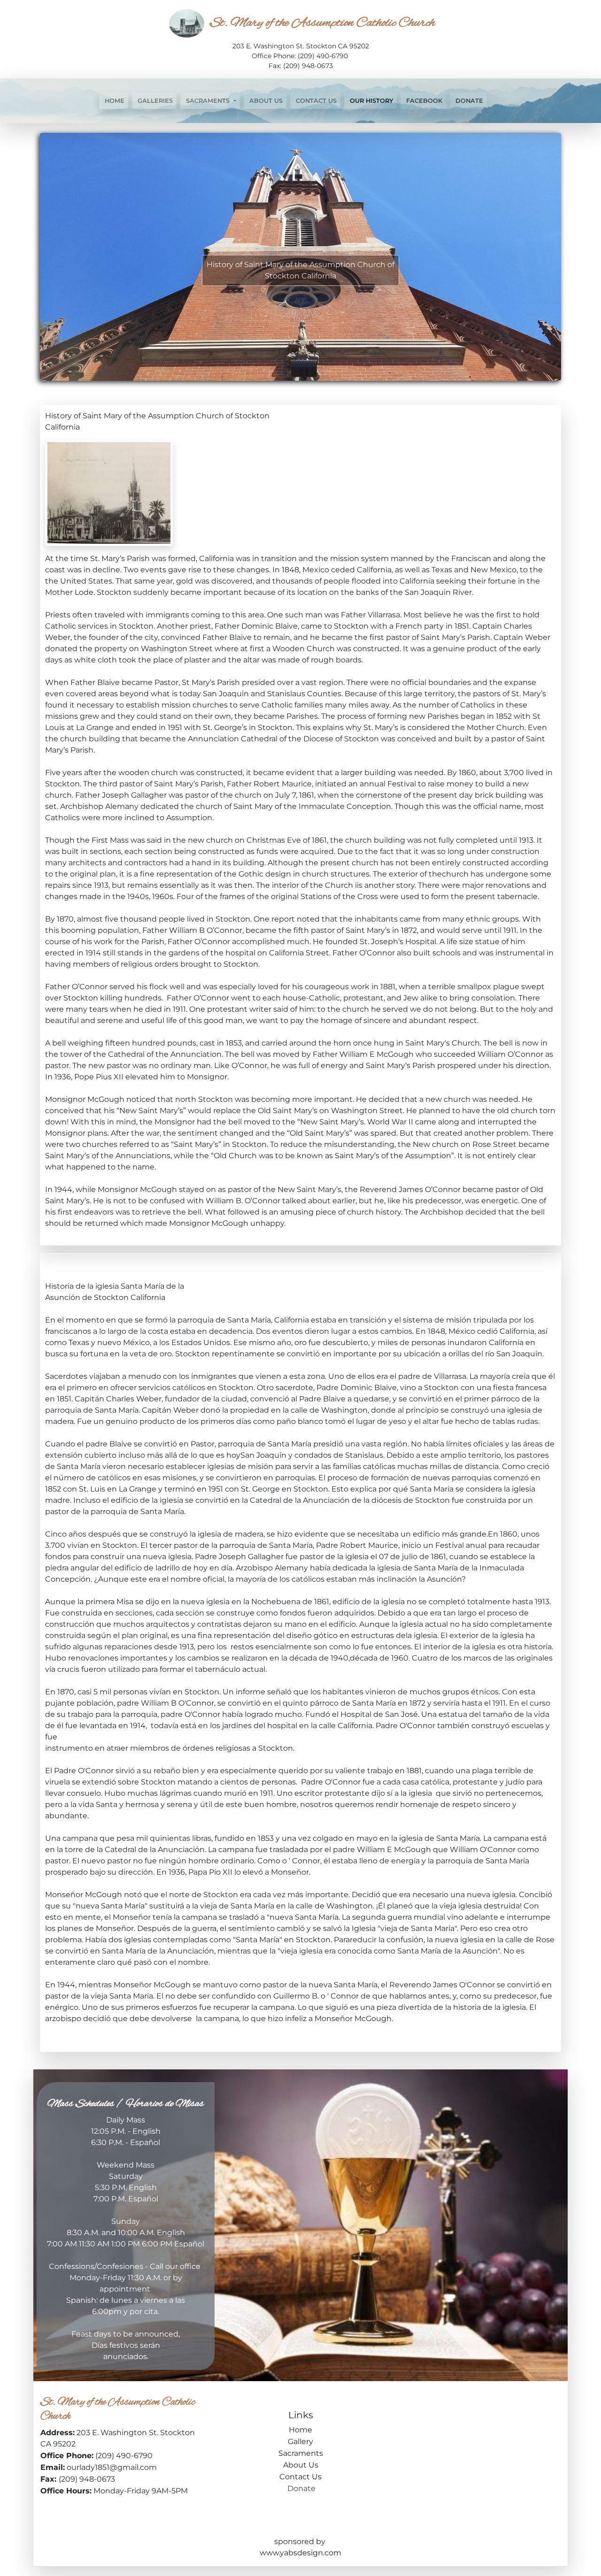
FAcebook (423, 101)
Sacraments (301, 2453)
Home (114, 101)
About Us (265, 101)
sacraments (208, 101)
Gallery (300, 2441)
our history (370, 101)
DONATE (468, 101)
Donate (300, 2488)
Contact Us (315, 101)
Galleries (154, 101)
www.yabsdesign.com (300, 2553)
